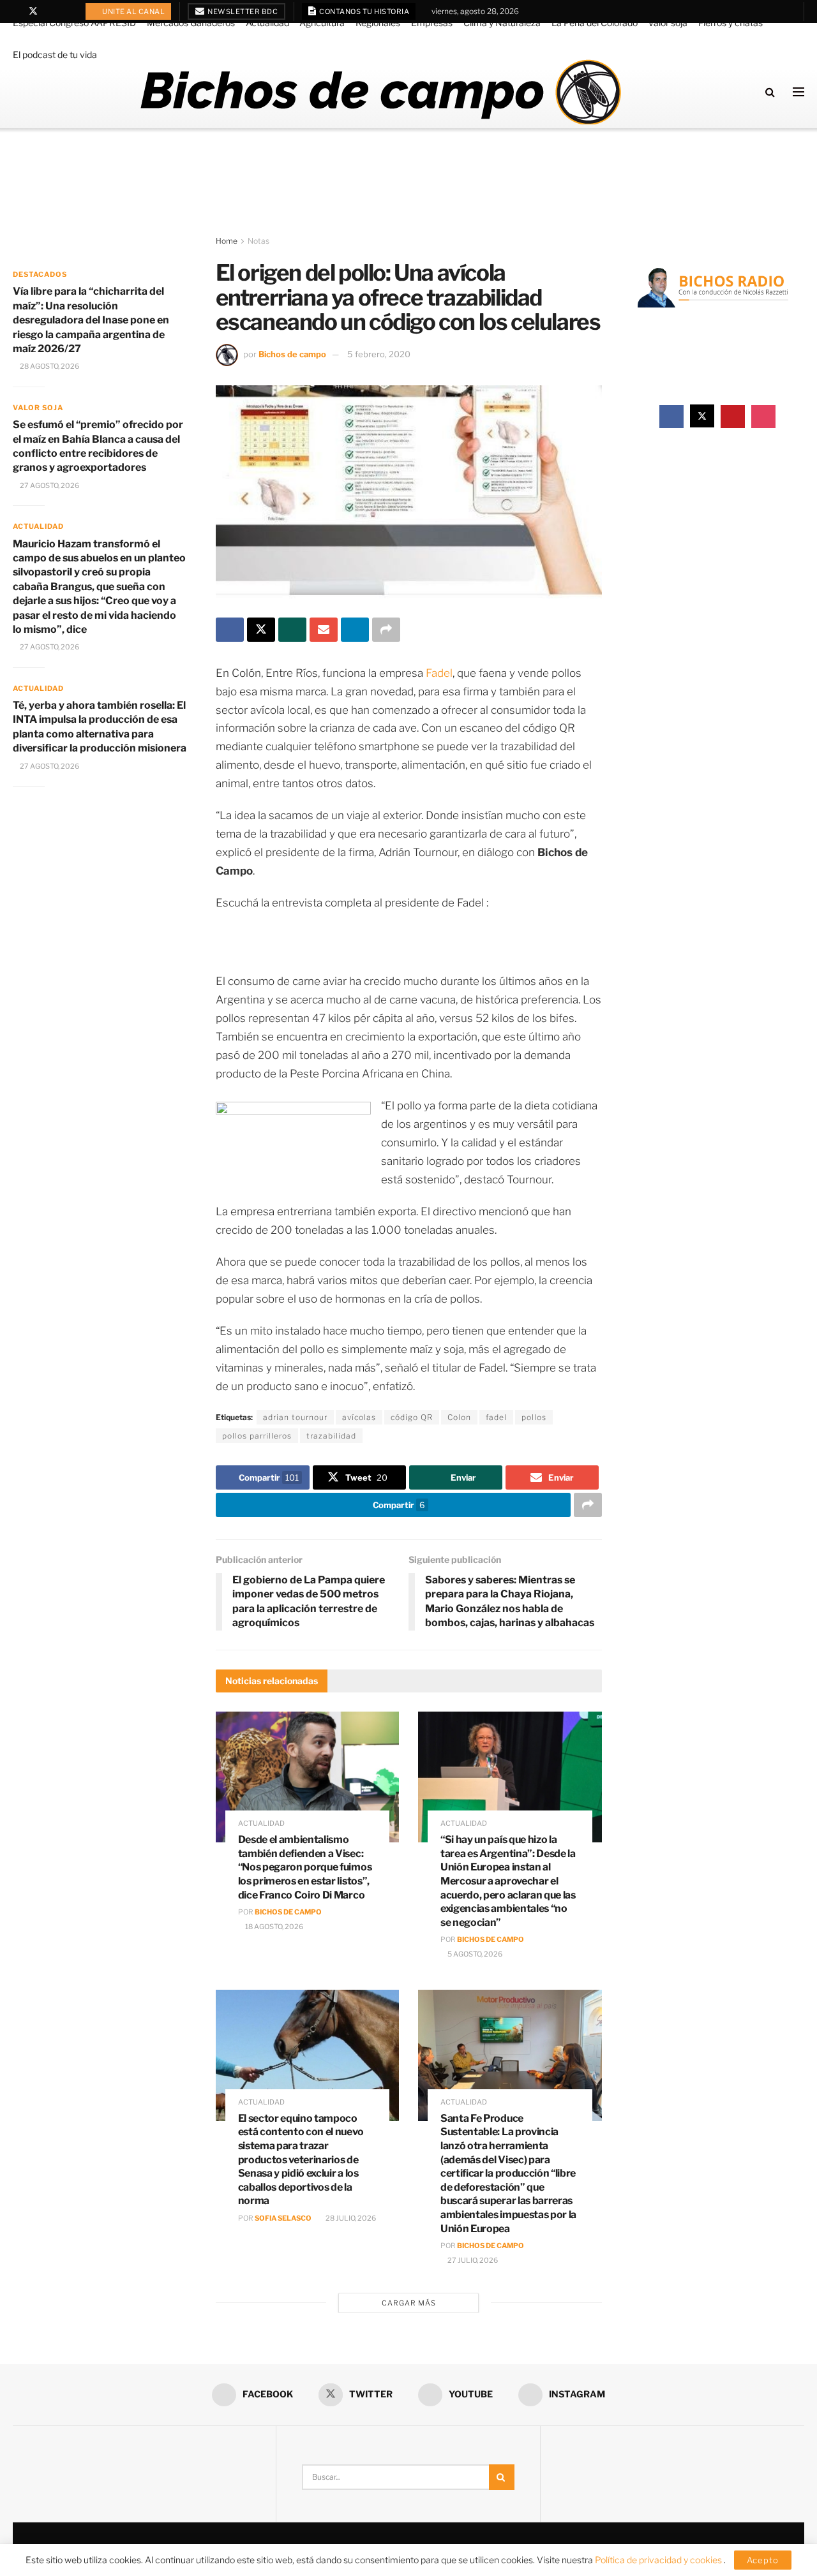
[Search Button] (770, 92)
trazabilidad (331, 1436)
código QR (412, 1417)
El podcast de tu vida (55, 55)
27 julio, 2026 (472, 2260)
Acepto (763, 2560)
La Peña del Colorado (595, 23)
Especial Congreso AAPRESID (74, 23)
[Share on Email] (324, 630)
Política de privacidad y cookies (659, 2560)
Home (227, 241)
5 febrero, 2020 (379, 354)
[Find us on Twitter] (33, 11)
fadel (496, 1417)
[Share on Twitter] (261, 630)
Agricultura (322, 23)
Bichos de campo (292, 354)
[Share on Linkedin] (355, 630)
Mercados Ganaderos (191, 23)
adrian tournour (295, 1417)
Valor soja (668, 23)
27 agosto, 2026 (49, 485)
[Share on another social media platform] (386, 630)
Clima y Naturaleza (502, 23)
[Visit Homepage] (380, 92)
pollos (534, 1417)
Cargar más (409, 2303)
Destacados (40, 274)
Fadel (439, 673)
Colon (459, 1417)
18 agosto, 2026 (274, 1927)
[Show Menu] (798, 92)
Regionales (378, 23)
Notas (259, 241)
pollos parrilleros (257, 1436)
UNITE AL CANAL (133, 11)
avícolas (359, 1417)
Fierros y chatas (731, 23)
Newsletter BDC (242, 11)
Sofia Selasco (283, 2218)
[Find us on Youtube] (50, 11)
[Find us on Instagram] (66, 11)
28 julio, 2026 (350, 2218)
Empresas (432, 23)
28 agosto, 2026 (49, 366)
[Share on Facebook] (230, 630)
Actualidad (267, 23)
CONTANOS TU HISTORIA (364, 11)
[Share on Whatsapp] (292, 630)
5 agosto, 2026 (474, 1954)
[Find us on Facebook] (16, 11)
